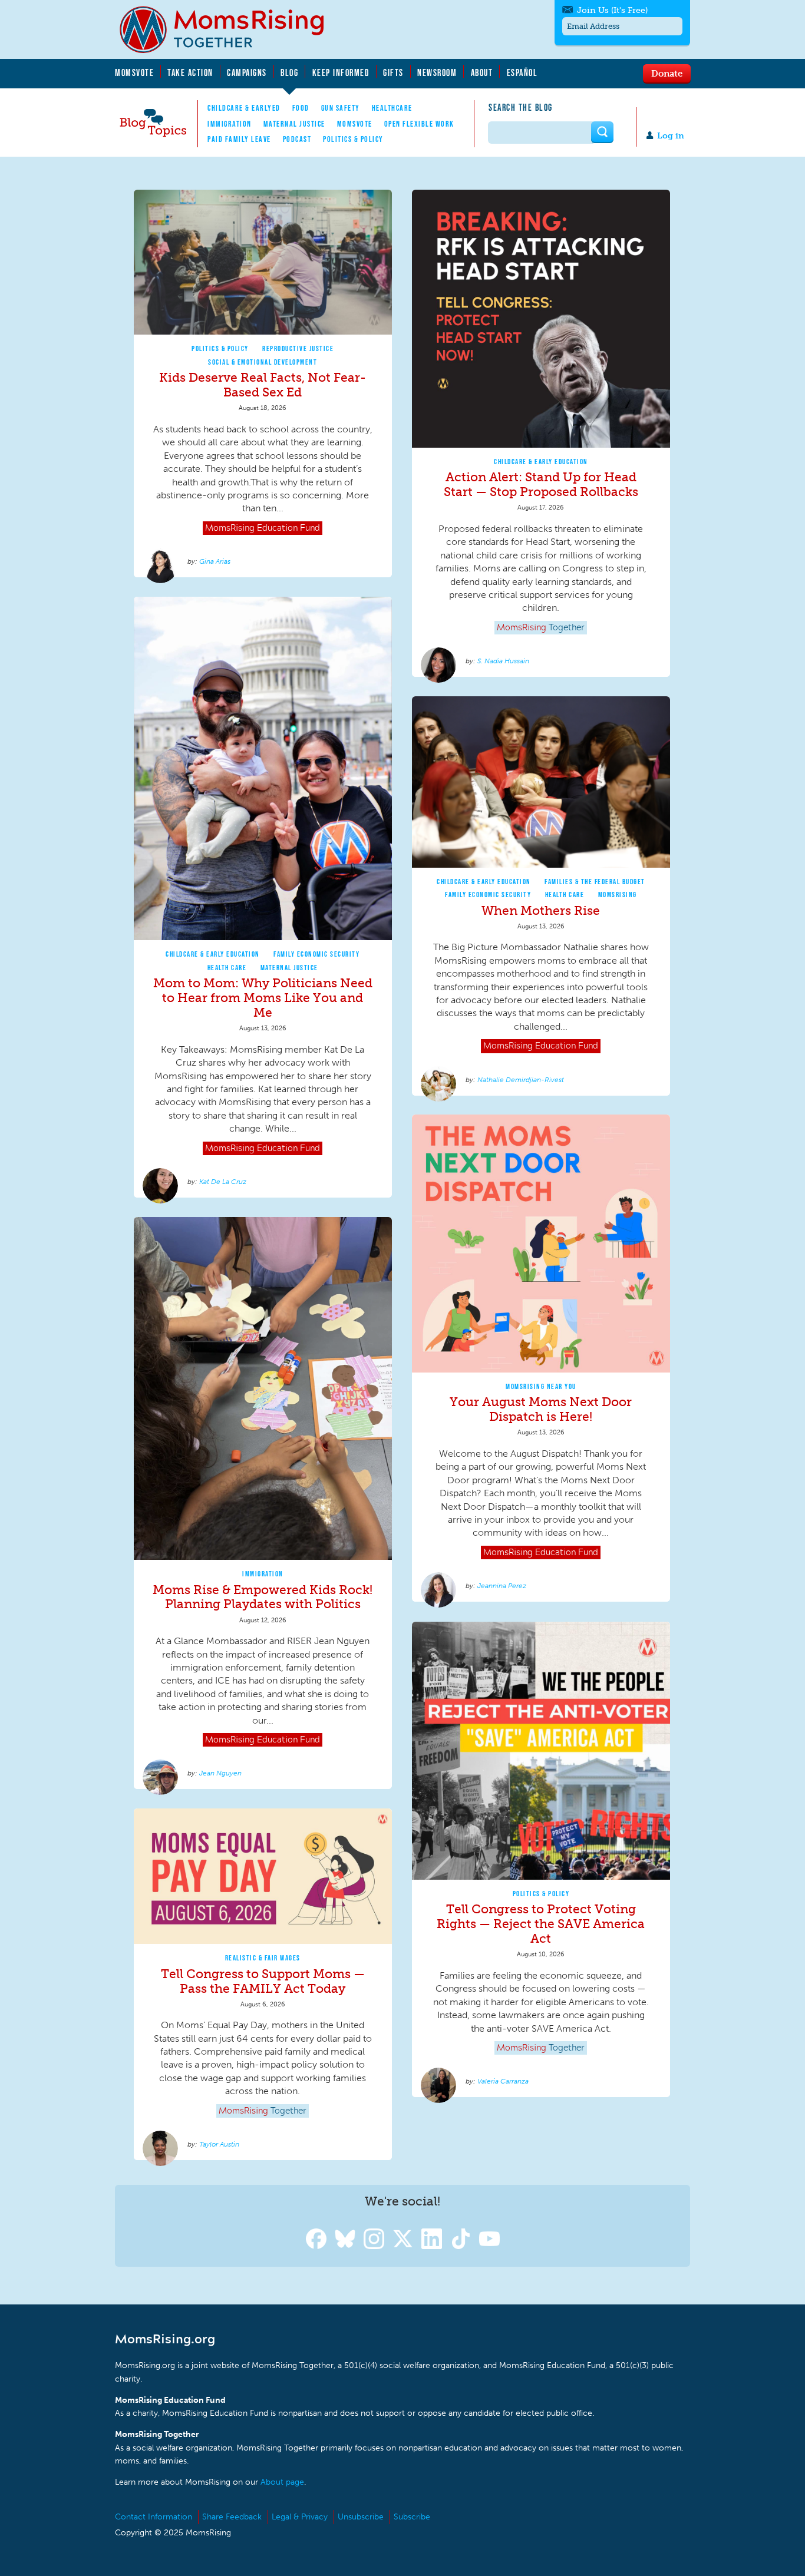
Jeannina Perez (502, 1586)
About (482, 72)
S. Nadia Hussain (503, 661)
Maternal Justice (294, 124)
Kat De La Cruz (223, 1182)
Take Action (190, 72)
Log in (671, 136)
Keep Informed (341, 72)
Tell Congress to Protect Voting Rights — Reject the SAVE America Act (541, 1924)
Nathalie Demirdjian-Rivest (521, 1080)
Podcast (297, 139)
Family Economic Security (316, 954)
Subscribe (412, 2517)
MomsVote (134, 72)
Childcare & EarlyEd (244, 108)
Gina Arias (215, 561)
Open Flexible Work (419, 124)
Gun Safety (341, 108)
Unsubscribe (361, 2517)
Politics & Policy (353, 139)
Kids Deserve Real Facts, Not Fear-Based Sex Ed (263, 385)
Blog (289, 72)
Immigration (230, 124)
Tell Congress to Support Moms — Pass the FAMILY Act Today (263, 1981)
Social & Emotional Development (263, 362)
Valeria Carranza (503, 2081)
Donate (667, 73)
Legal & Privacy (300, 2517)
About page (282, 2482)
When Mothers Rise (541, 910)
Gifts (393, 72)
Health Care (227, 968)
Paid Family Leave (239, 139)
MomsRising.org (230, 29)
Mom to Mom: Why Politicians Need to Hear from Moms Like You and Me (263, 998)
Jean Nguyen (220, 1773)
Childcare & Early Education (541, 462)
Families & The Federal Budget (595, 882)
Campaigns (247, 72)
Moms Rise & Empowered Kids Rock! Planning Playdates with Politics (263, 1597)
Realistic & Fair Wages (263, 1958)
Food (301, 108)
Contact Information (154, 2517)
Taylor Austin (219, 2144)
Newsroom (437, 72)
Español (522, 72)
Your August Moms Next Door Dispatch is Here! (541, 1409)
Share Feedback (232, 2517)
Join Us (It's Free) (612, 10)
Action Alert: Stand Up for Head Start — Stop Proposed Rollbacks (541, 484)
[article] (263, 384)
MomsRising (618, 895)
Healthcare (392, 108)
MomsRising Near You (541, 1386)
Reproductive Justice (298, 348)
